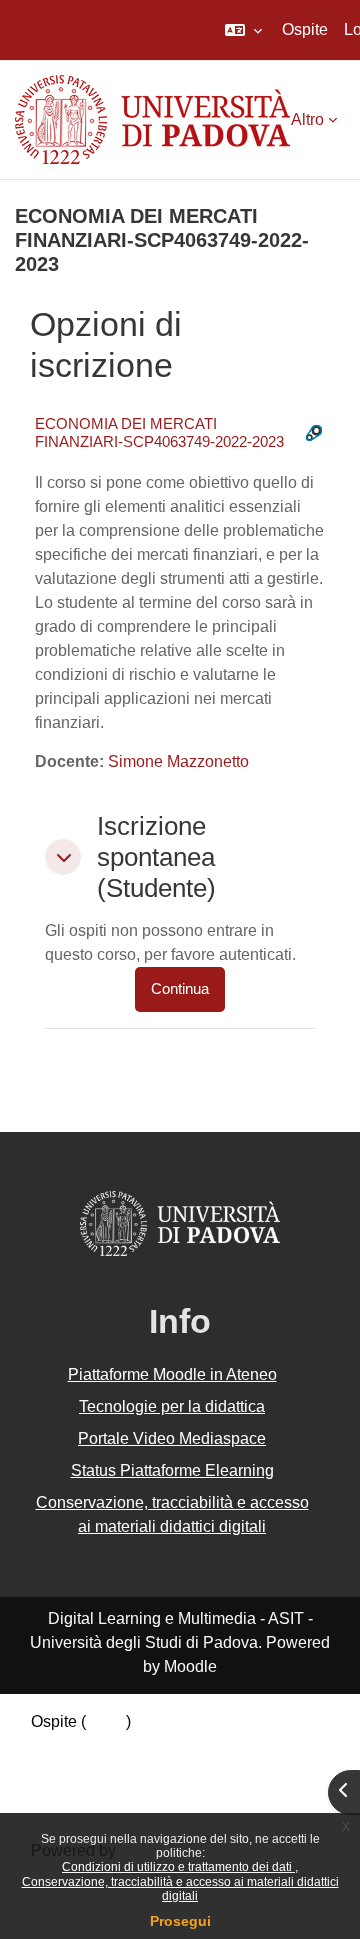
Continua (180, 989)
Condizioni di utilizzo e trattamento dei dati (178, 1867)
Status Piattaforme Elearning (172, 1470)
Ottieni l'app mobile (99, 1793)
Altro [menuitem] (307, 119)
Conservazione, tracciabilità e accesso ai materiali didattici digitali (180, 1889)
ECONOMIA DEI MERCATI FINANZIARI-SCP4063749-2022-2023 (159, 432)
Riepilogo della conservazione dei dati (167, 1745)
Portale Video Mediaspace (172, 1438)
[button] (243, 30)
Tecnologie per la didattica (172, 1406)
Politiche (62, 1769)
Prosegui (180, 1921)
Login (106, 1721)
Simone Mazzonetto (178, 761)
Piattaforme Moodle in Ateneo (172, 1374)
